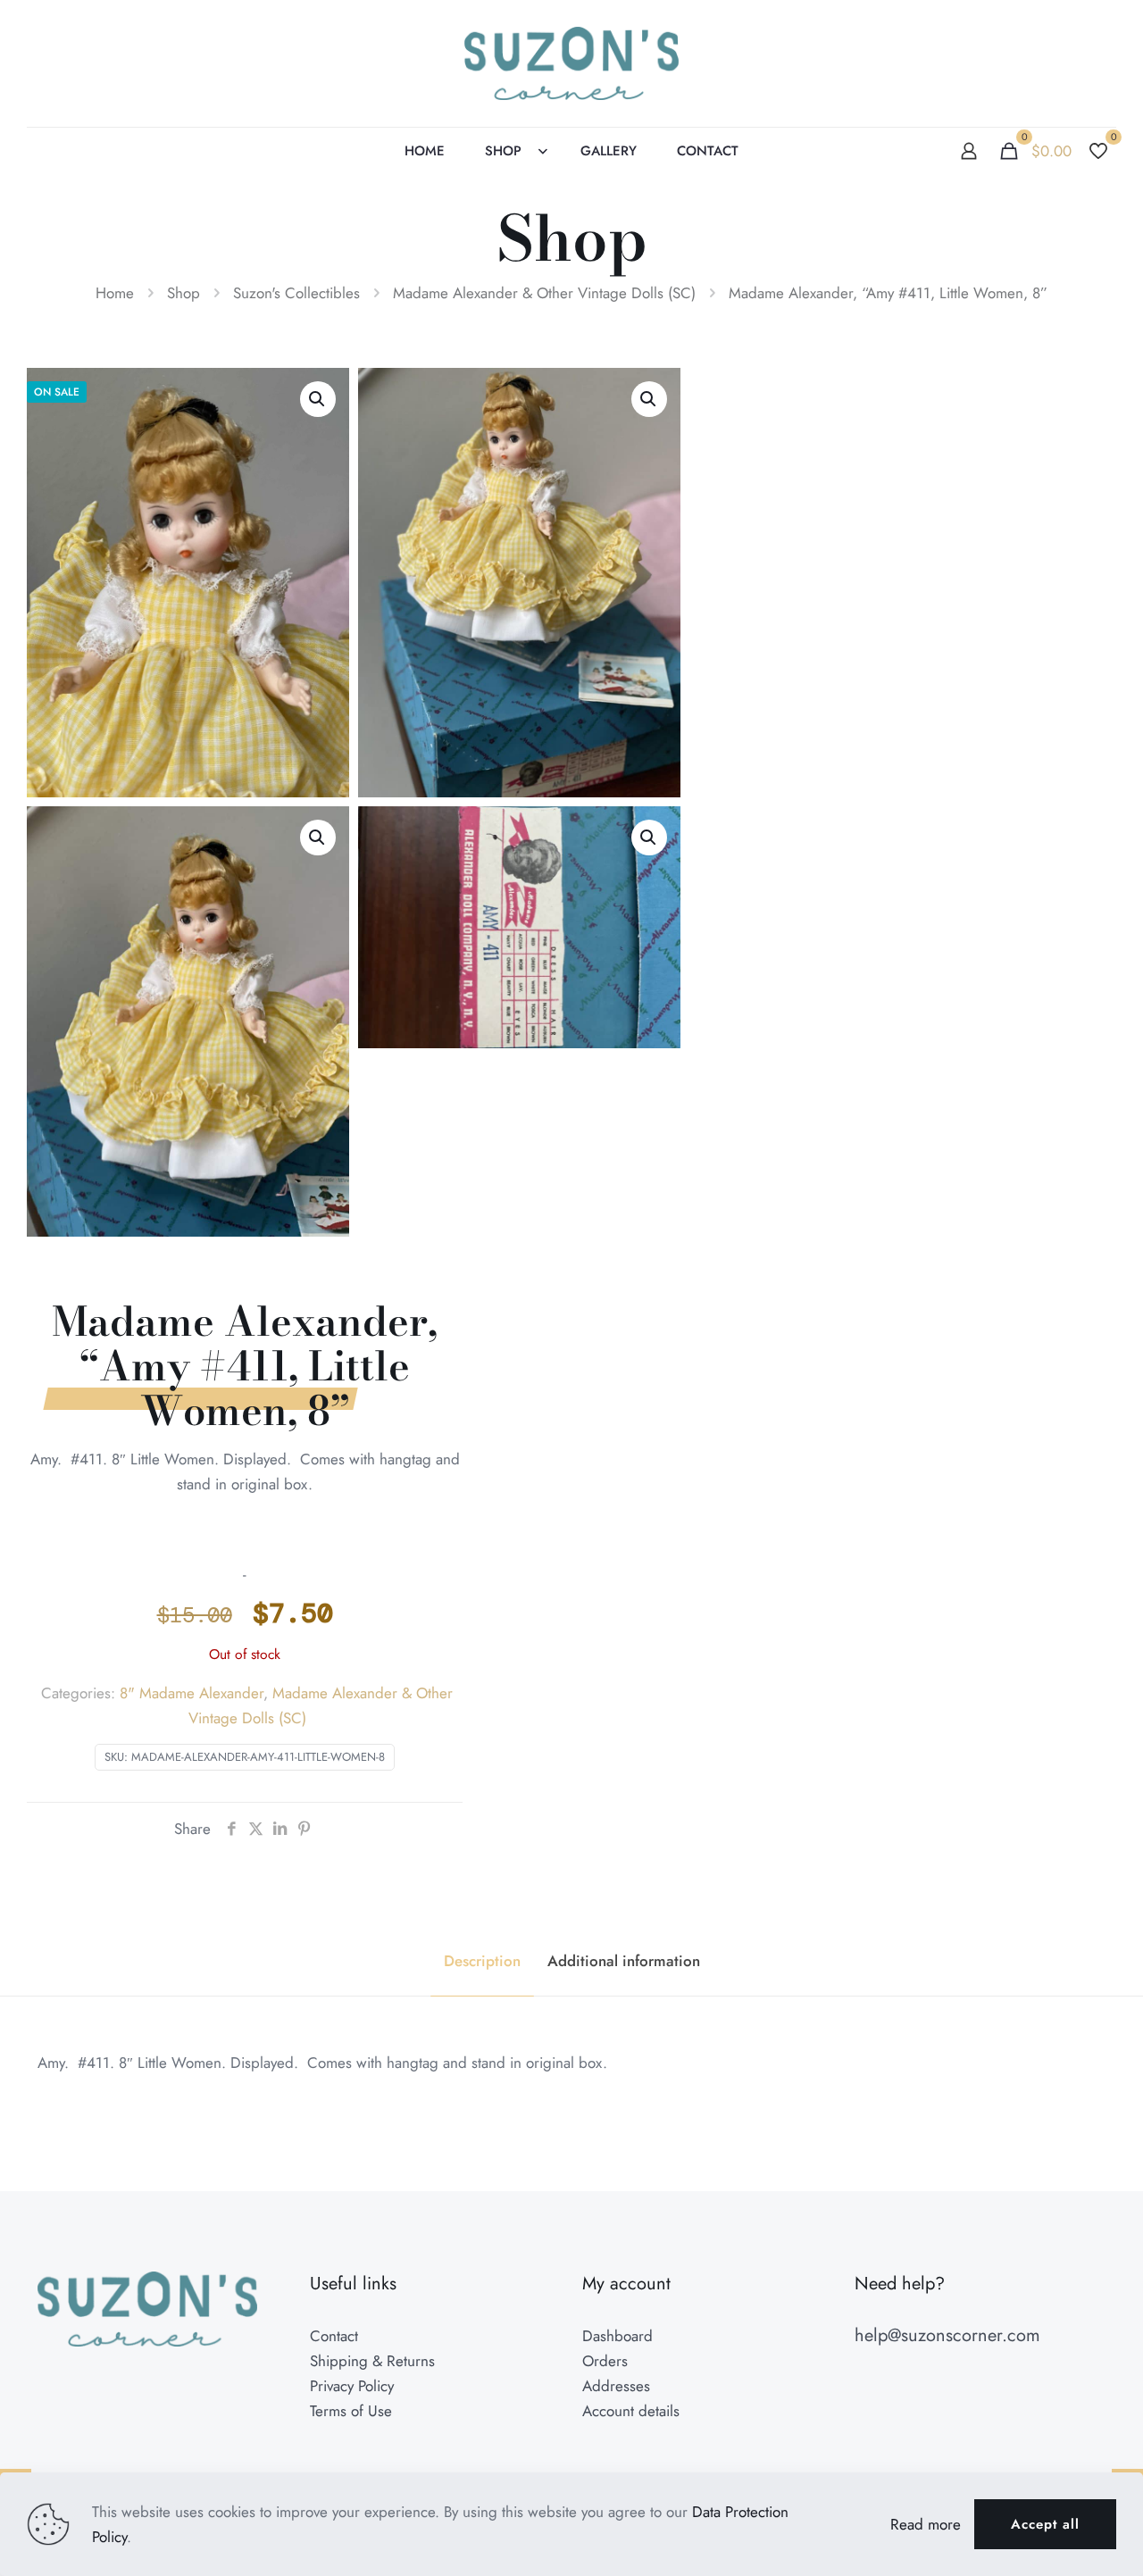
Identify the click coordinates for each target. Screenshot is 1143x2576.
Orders (605, 2361)
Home (115, 293)
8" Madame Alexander (192, 1693)
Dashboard (617, 2336)
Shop (184, 293)
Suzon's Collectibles (296, 293)
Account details (631, 2411)
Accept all (1045, 2524)
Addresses (616, 2386)
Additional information (624, 1961)
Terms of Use (351, 2411)
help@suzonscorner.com (947, 2335)
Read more (926, 2524)
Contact (334, 2336)
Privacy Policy (352, 2386)
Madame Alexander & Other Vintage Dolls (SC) (544, 293)
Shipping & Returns (372, 2361)
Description (482, 1961)
